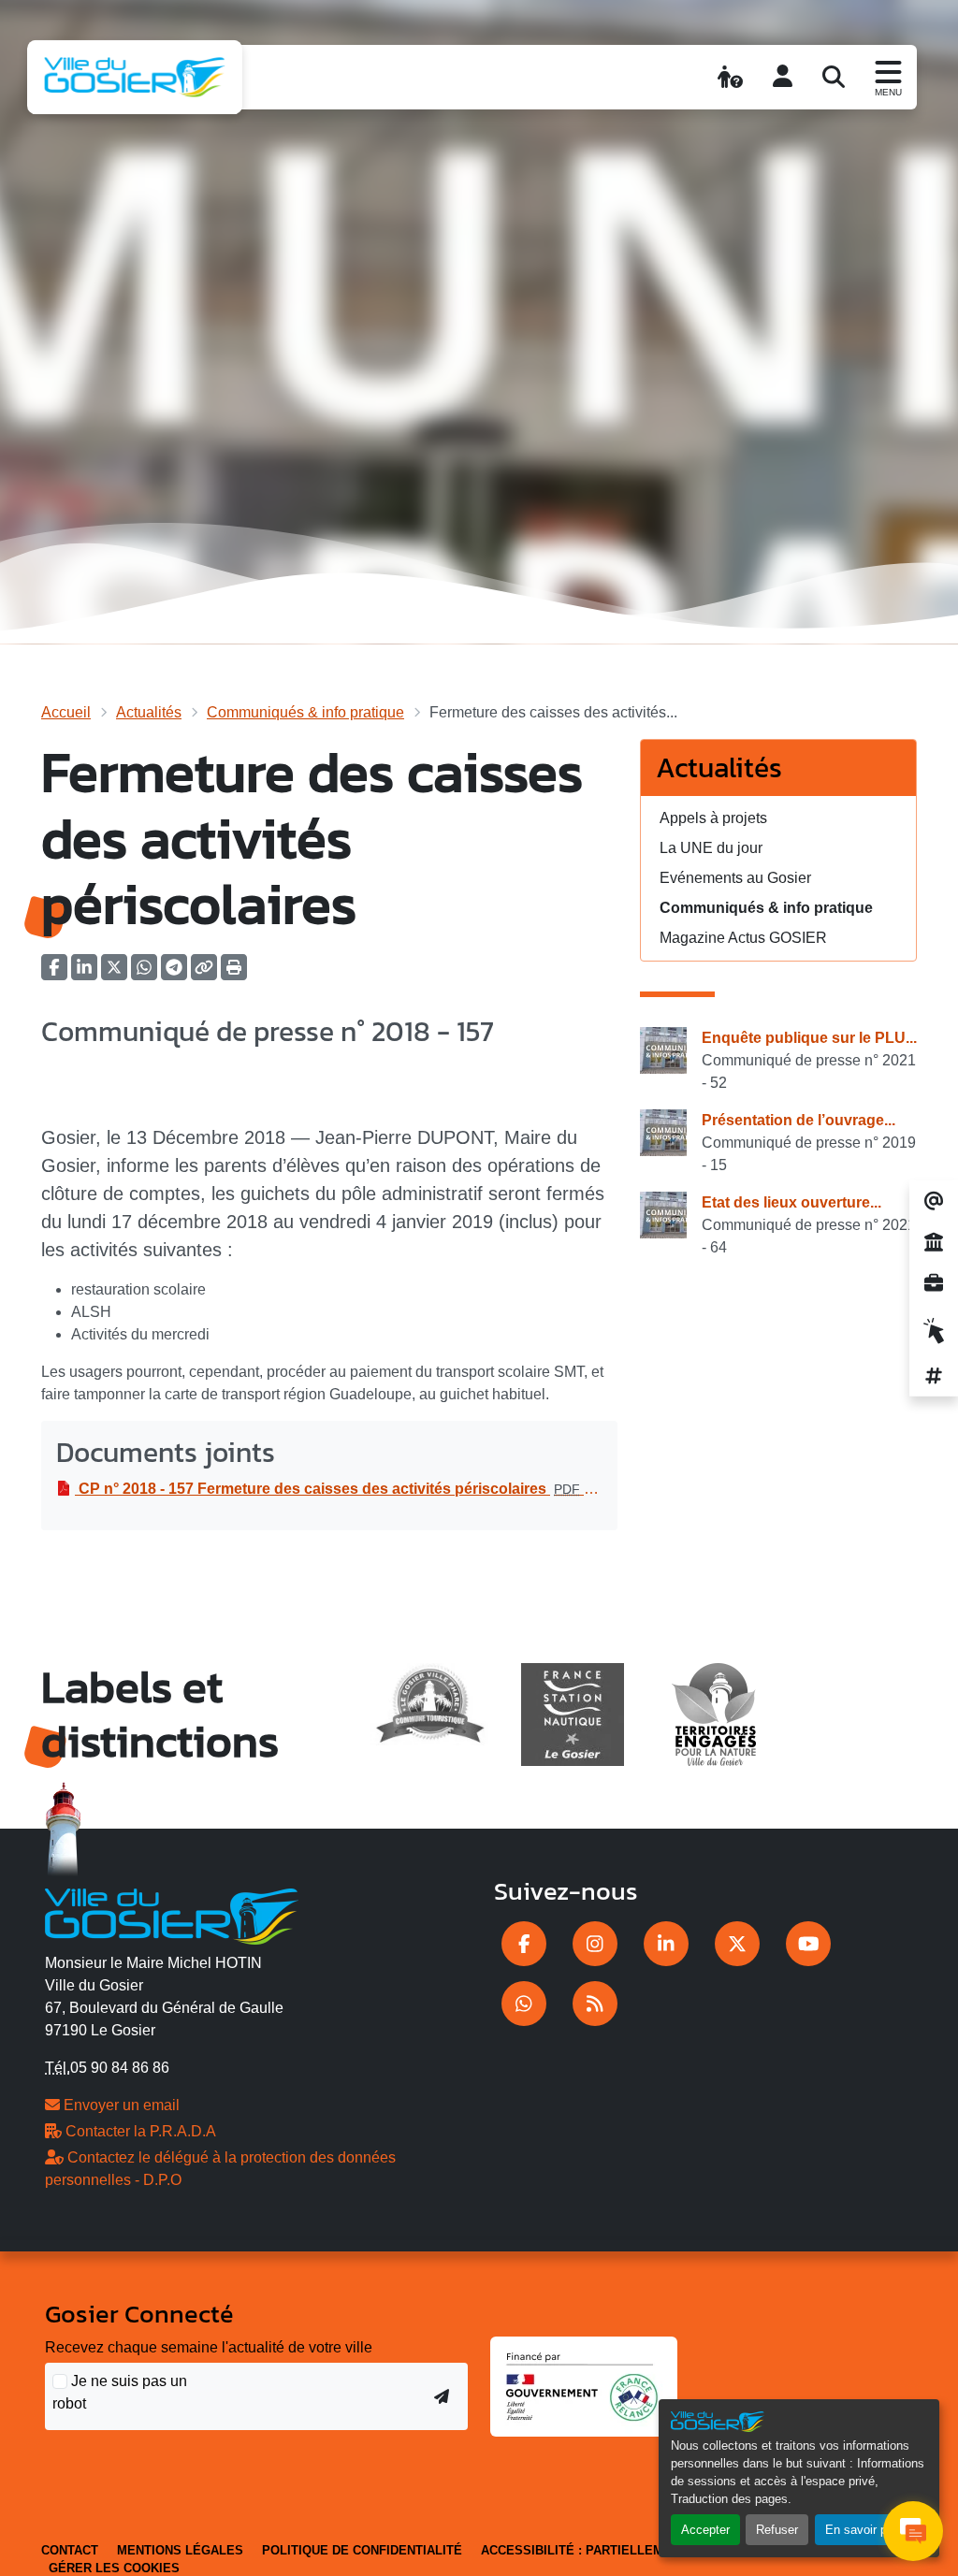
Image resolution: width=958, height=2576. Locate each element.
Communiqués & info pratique (305, 712)
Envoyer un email (120, 2105)
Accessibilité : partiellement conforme (621, 2550)
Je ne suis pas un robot (120, 2392)
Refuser (777, 2530)
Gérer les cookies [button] (114, 2568)
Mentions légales (180, 2550)
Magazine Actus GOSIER (743, 938)
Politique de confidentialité (362, 2550)
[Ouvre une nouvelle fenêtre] (524, 1944)
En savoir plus (864, 2530)
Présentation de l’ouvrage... (798, 1120)
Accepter (705, 2530)
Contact (70, 2550)
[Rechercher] (834, 77)
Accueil (66, 712)
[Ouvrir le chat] (913, 2531)
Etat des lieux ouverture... (791, 1202)
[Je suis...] (730, 77)
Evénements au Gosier (735, 878)
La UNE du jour (711, 848)
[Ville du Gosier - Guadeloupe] (172, 1913)
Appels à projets (713, 818)
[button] (234, 973)
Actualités (149, 712)
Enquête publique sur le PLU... (809, 1038)
